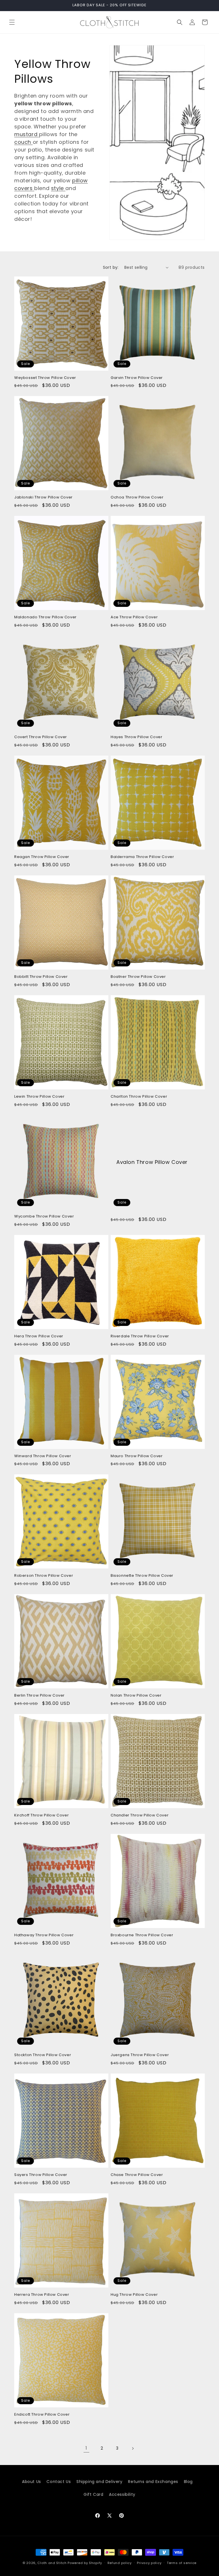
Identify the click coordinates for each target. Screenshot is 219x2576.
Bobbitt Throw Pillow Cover (41, 977)
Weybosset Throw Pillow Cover (45, 378)
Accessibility (122, 2494)
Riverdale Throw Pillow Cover (140, 1336)
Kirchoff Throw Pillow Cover (41, 1815)
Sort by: (111, 267)
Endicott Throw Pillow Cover (42, 2415)
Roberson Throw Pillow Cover (44, 1576)
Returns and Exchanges (153, 2482)
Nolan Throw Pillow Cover (136, 1696)
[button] (12, 22)
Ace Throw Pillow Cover (134, 617)
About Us (32, 2482)
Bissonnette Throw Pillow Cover (142, 1576)
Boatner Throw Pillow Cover (138, 977)
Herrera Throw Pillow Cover (42, 2295)
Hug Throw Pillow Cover (134, 2295)
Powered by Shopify (85, 2563)
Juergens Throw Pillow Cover (140, 2055)
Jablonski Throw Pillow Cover (43, 497)
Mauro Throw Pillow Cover (137, 1456)
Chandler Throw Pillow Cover (140, 1815)
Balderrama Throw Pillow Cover (142, 857)
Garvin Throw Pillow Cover (137, 378)
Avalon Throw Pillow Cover (152, 1162)
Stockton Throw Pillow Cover (43, 2055)
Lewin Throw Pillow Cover (39, 1097)
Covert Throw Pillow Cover (41, 737)
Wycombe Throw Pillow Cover (44, 1217)
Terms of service (182, 2563)
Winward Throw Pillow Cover (43, 1456)
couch (24, 142)
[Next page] (133, 2448)
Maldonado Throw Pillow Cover (45, 617)
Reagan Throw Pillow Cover (42, 857)
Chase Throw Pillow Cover (137, 2175)
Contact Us (59, 2482)
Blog (188, 2482)
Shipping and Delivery (100, 2482)
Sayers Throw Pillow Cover (41, 2175)
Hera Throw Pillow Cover (39, 1336)
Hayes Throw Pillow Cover (136, 737)
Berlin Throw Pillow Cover (39, 1696)
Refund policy (120, 2563)
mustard (27, 134)
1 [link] (86, 2448)
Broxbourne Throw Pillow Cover (142, 1935)
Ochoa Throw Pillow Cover (137, 497)
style (58, 188)
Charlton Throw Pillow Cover (139, 1097)
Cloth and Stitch (52, 2563)
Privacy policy (149, 2563)
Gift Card (93, 2494)
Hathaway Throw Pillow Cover (44, 1935)
